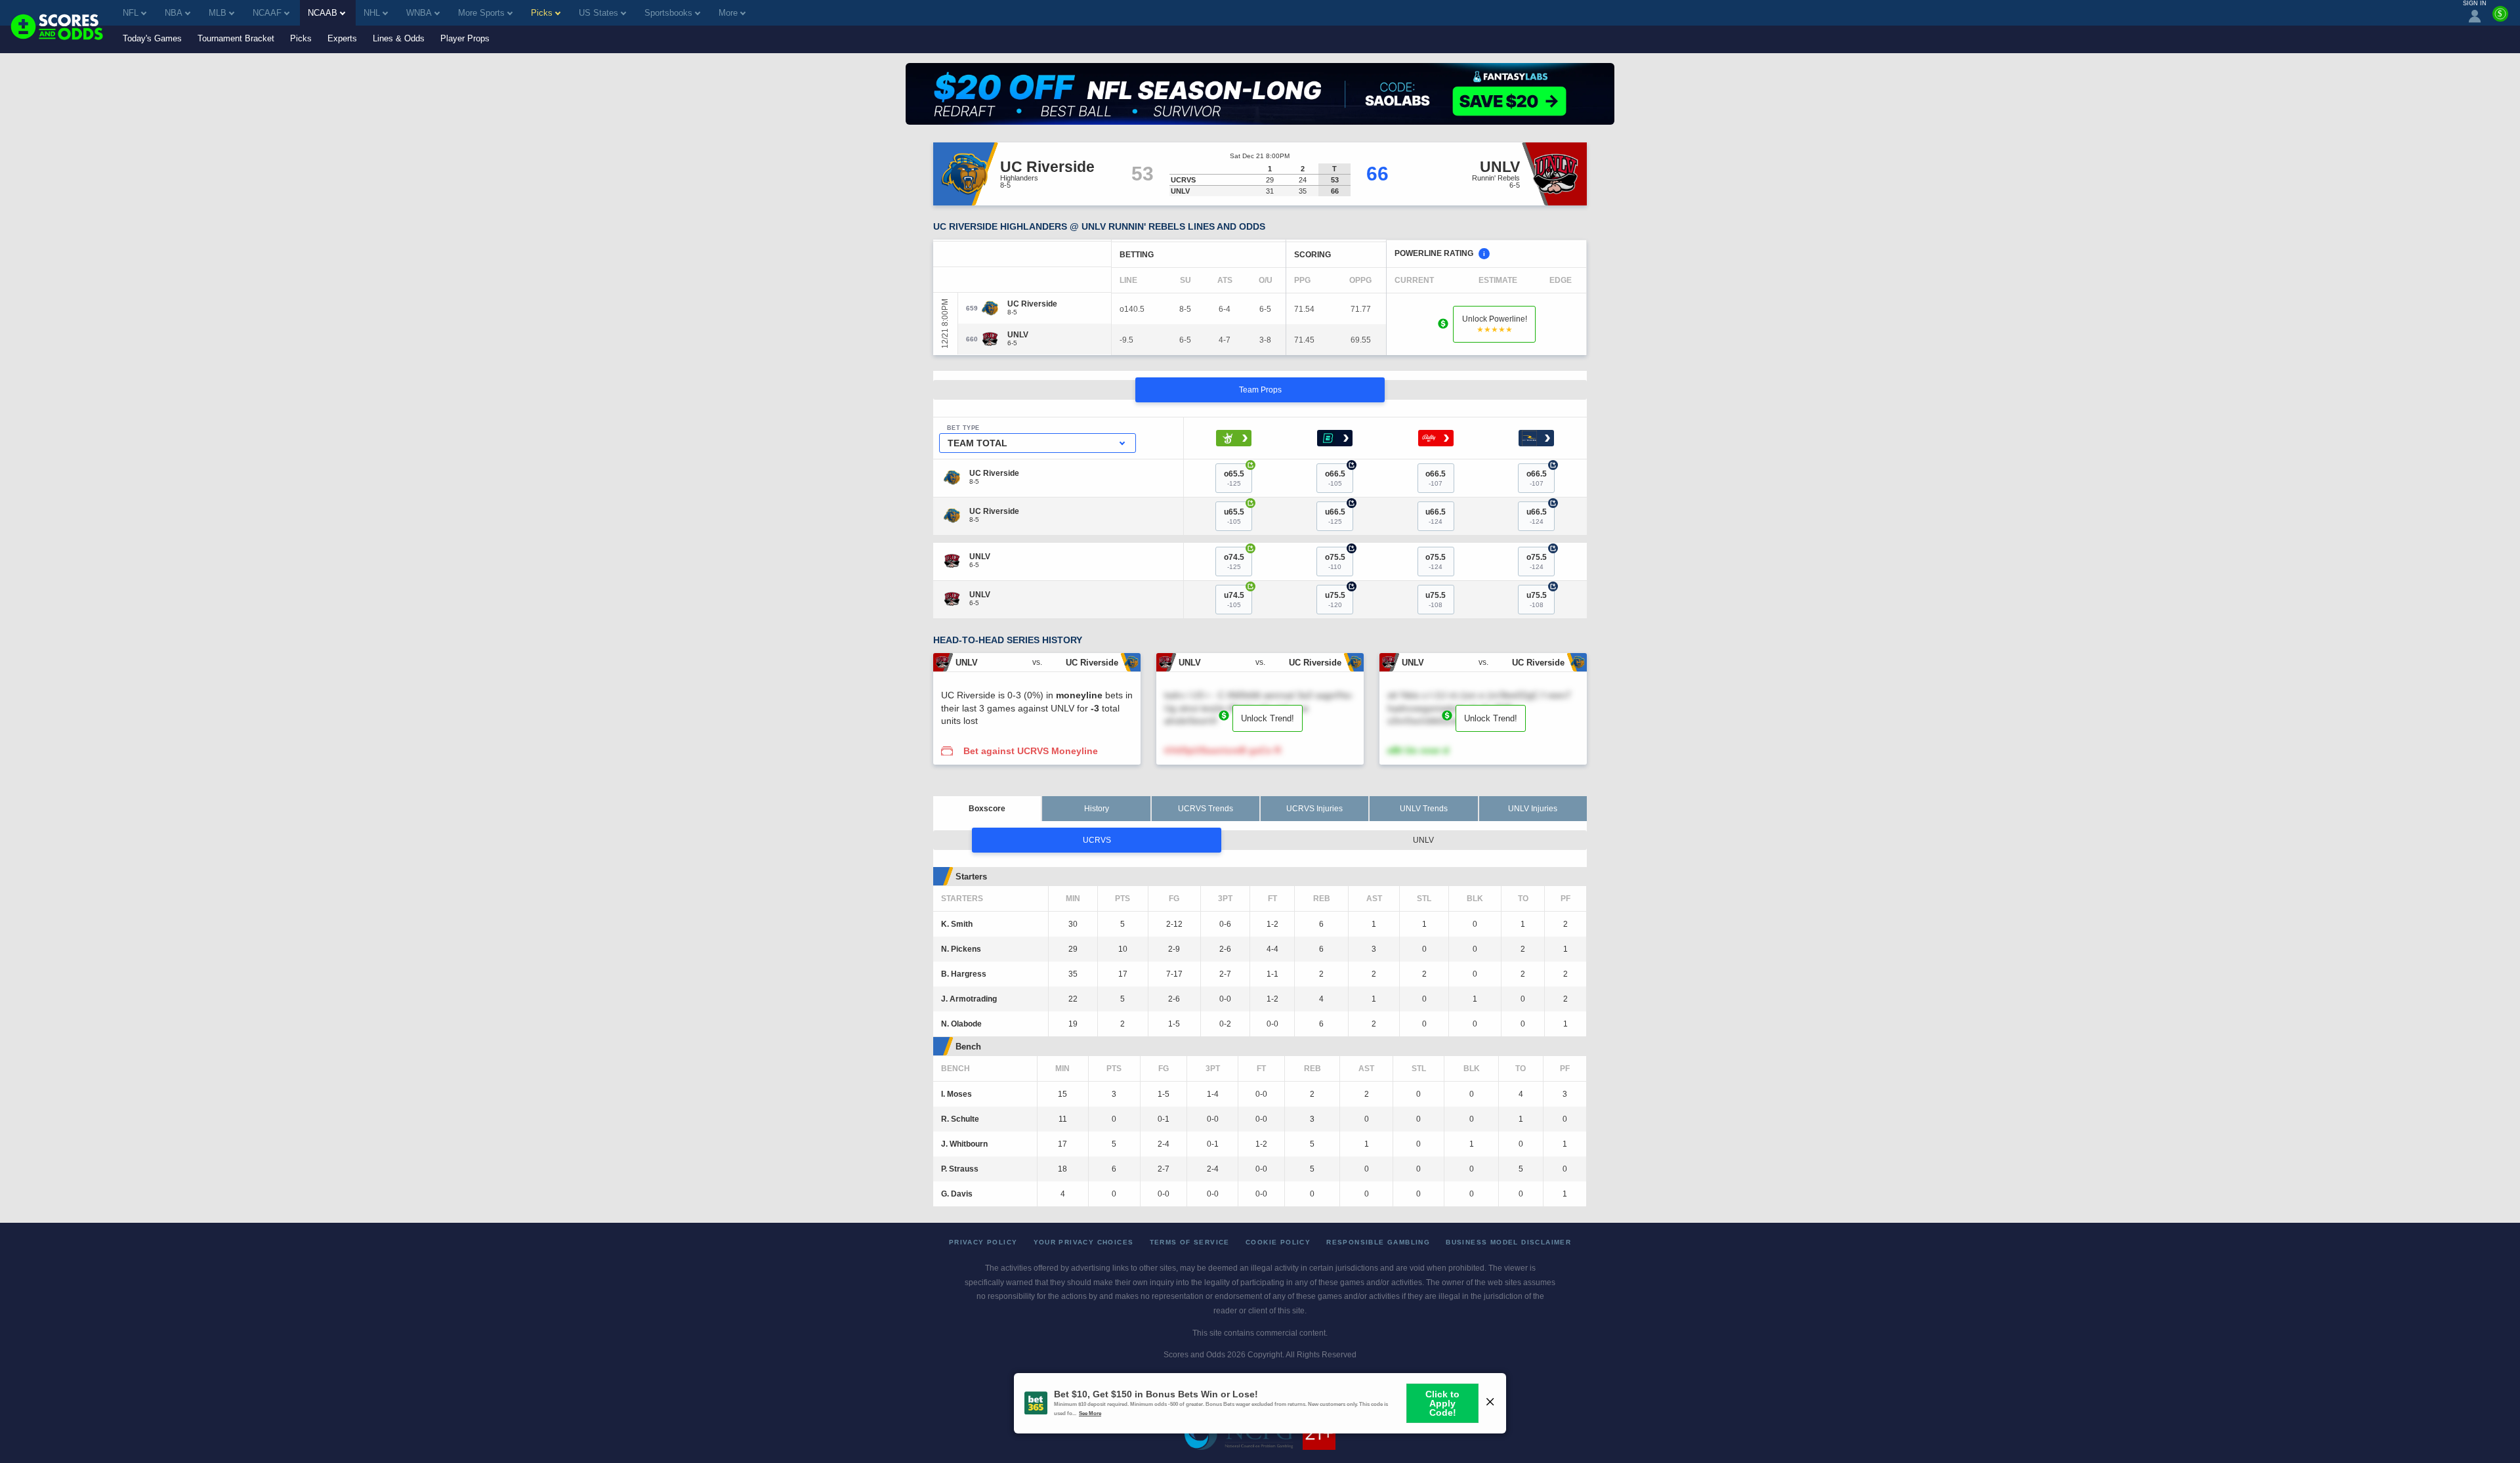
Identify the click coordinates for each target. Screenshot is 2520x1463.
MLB (218, 13)
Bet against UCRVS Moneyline (1031, 751)
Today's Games (152, 38)
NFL (131, 13)
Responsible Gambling (1378, 1242)
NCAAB (323, 13)
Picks (301, 38)
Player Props (465, 38)
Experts (342, 38)
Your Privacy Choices (1084, 1242)
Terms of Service (1190, 1242)
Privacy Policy (983, 1242)
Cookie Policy (1278, 1242)
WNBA (419, 13)
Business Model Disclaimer (1508, 1242)
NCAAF (267, 13)
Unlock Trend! (1268, 718)
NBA (174, 13)
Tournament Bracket (236, 38)
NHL (372, 13)
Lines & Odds (399, 38)
